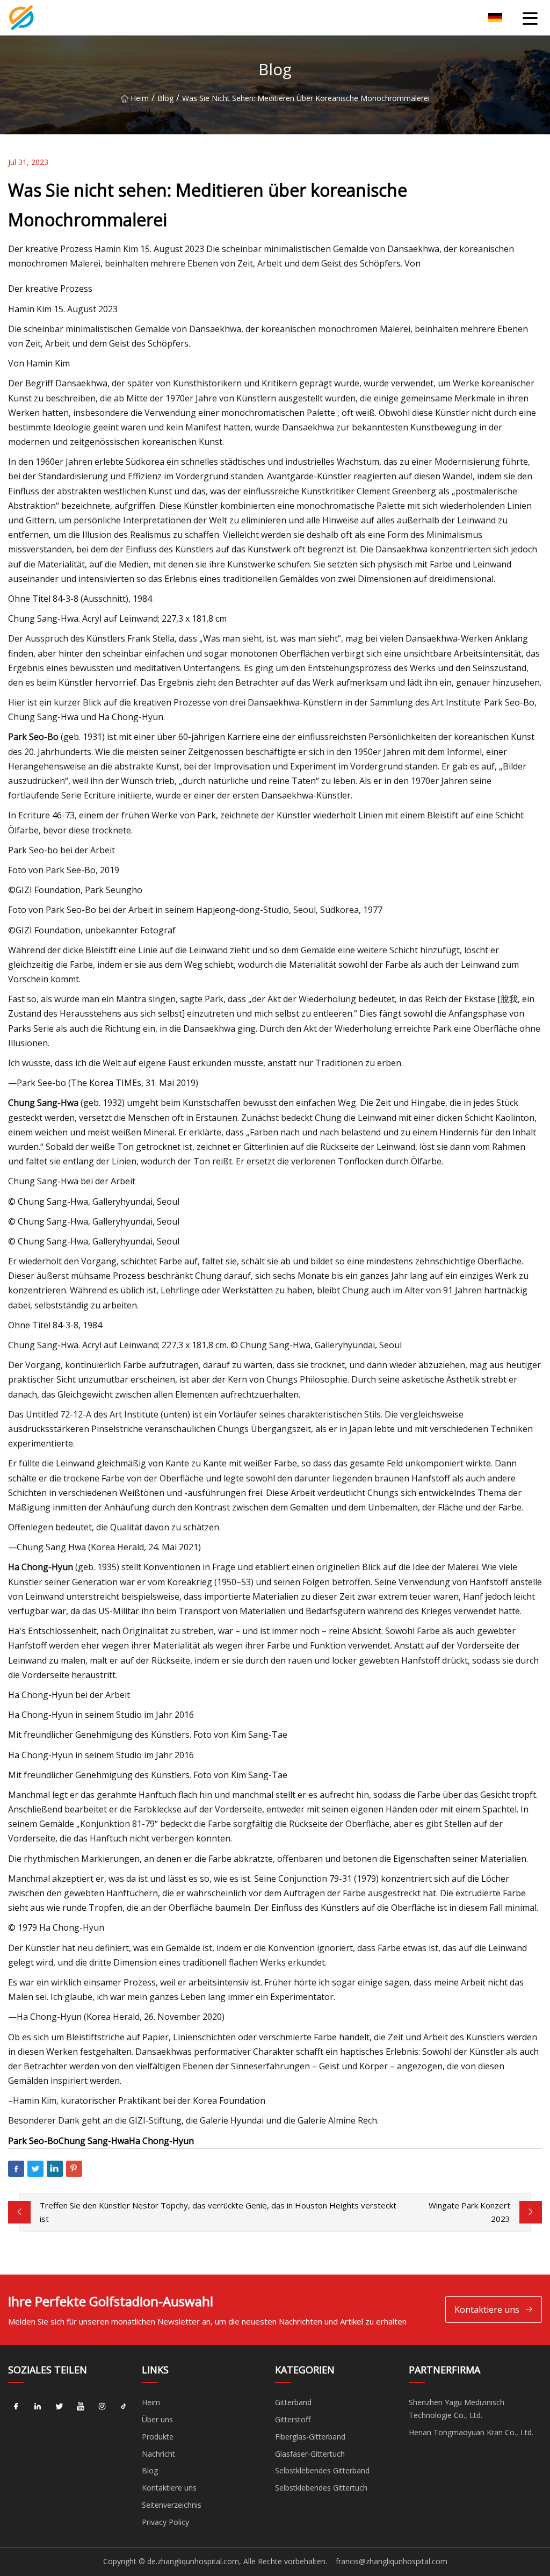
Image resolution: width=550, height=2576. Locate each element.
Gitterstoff (293, 2419)
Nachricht (158, 2454)
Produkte (158, 2437)
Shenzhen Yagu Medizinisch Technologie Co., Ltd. (457, 2409)
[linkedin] (38, 2406)
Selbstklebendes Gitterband (322, 2470)
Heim (140, 98)
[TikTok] (124, 2406)
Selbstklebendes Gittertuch (321, 2488)
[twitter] (59, 2406)
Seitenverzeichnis (172, 2505)
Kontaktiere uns (487, 2309)
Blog (165, 98)
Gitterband (293, 2402)
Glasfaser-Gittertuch (310, 2454)
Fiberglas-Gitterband (310, 2437)
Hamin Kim (48, 363)
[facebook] (16, 2406)
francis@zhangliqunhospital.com (392, 2561)
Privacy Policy (165, 2522)
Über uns (157, 2419)
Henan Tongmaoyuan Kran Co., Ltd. (471, 2432)
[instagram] (102, 2406)
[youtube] (81, 2406)
